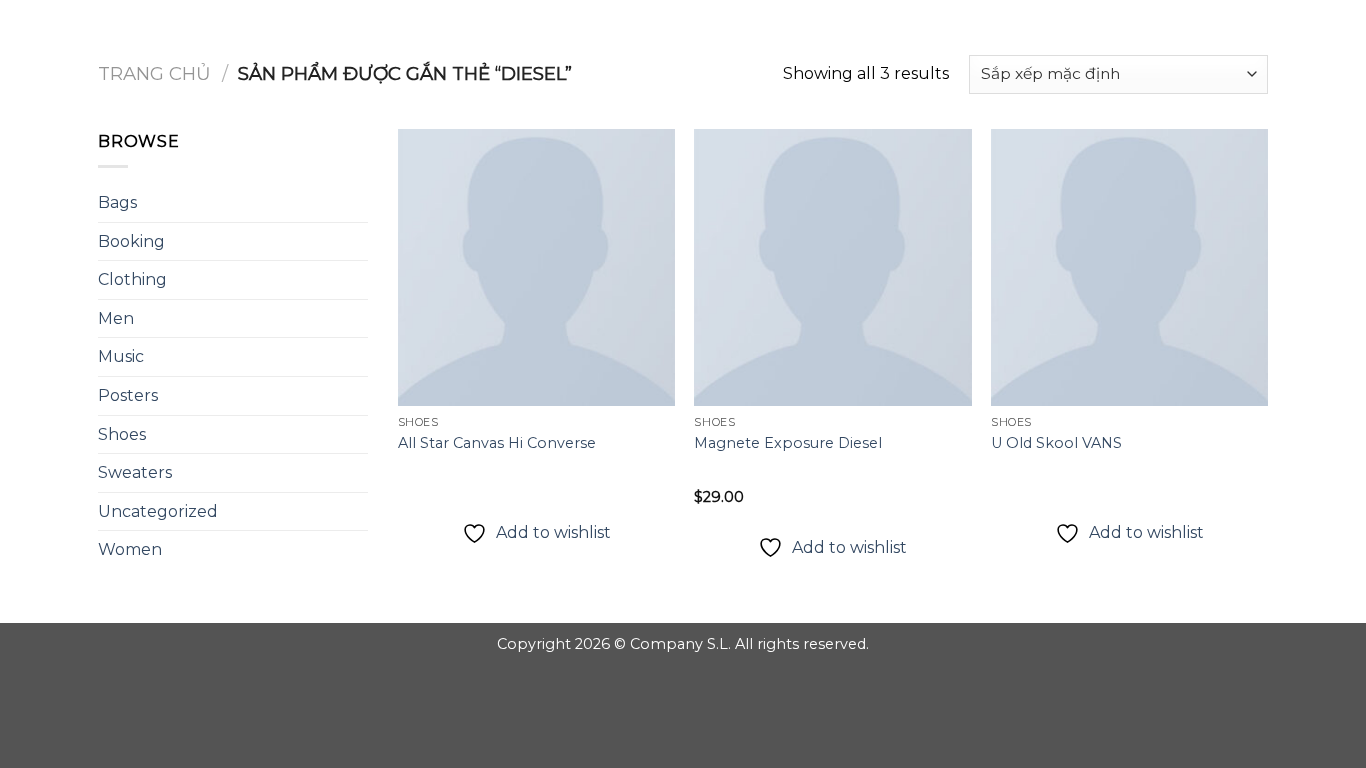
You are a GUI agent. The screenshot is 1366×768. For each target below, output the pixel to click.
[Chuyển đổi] (360, 280)
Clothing (132, 279)
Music (121, 356)
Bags (117, 202)
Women (130, 549)
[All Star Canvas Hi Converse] (536, 267)
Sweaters (135, 472)
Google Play (683, 32)
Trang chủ (154, 73)
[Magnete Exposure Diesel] (832, 267)
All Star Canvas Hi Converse (497, 443)
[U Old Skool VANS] (1129, 267)
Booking (131, 241)
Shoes (122, 434)
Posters (128, 395)
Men (116, 318)
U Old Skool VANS (1056, 443)
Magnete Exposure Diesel (788, 443)
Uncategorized (158, 511)
